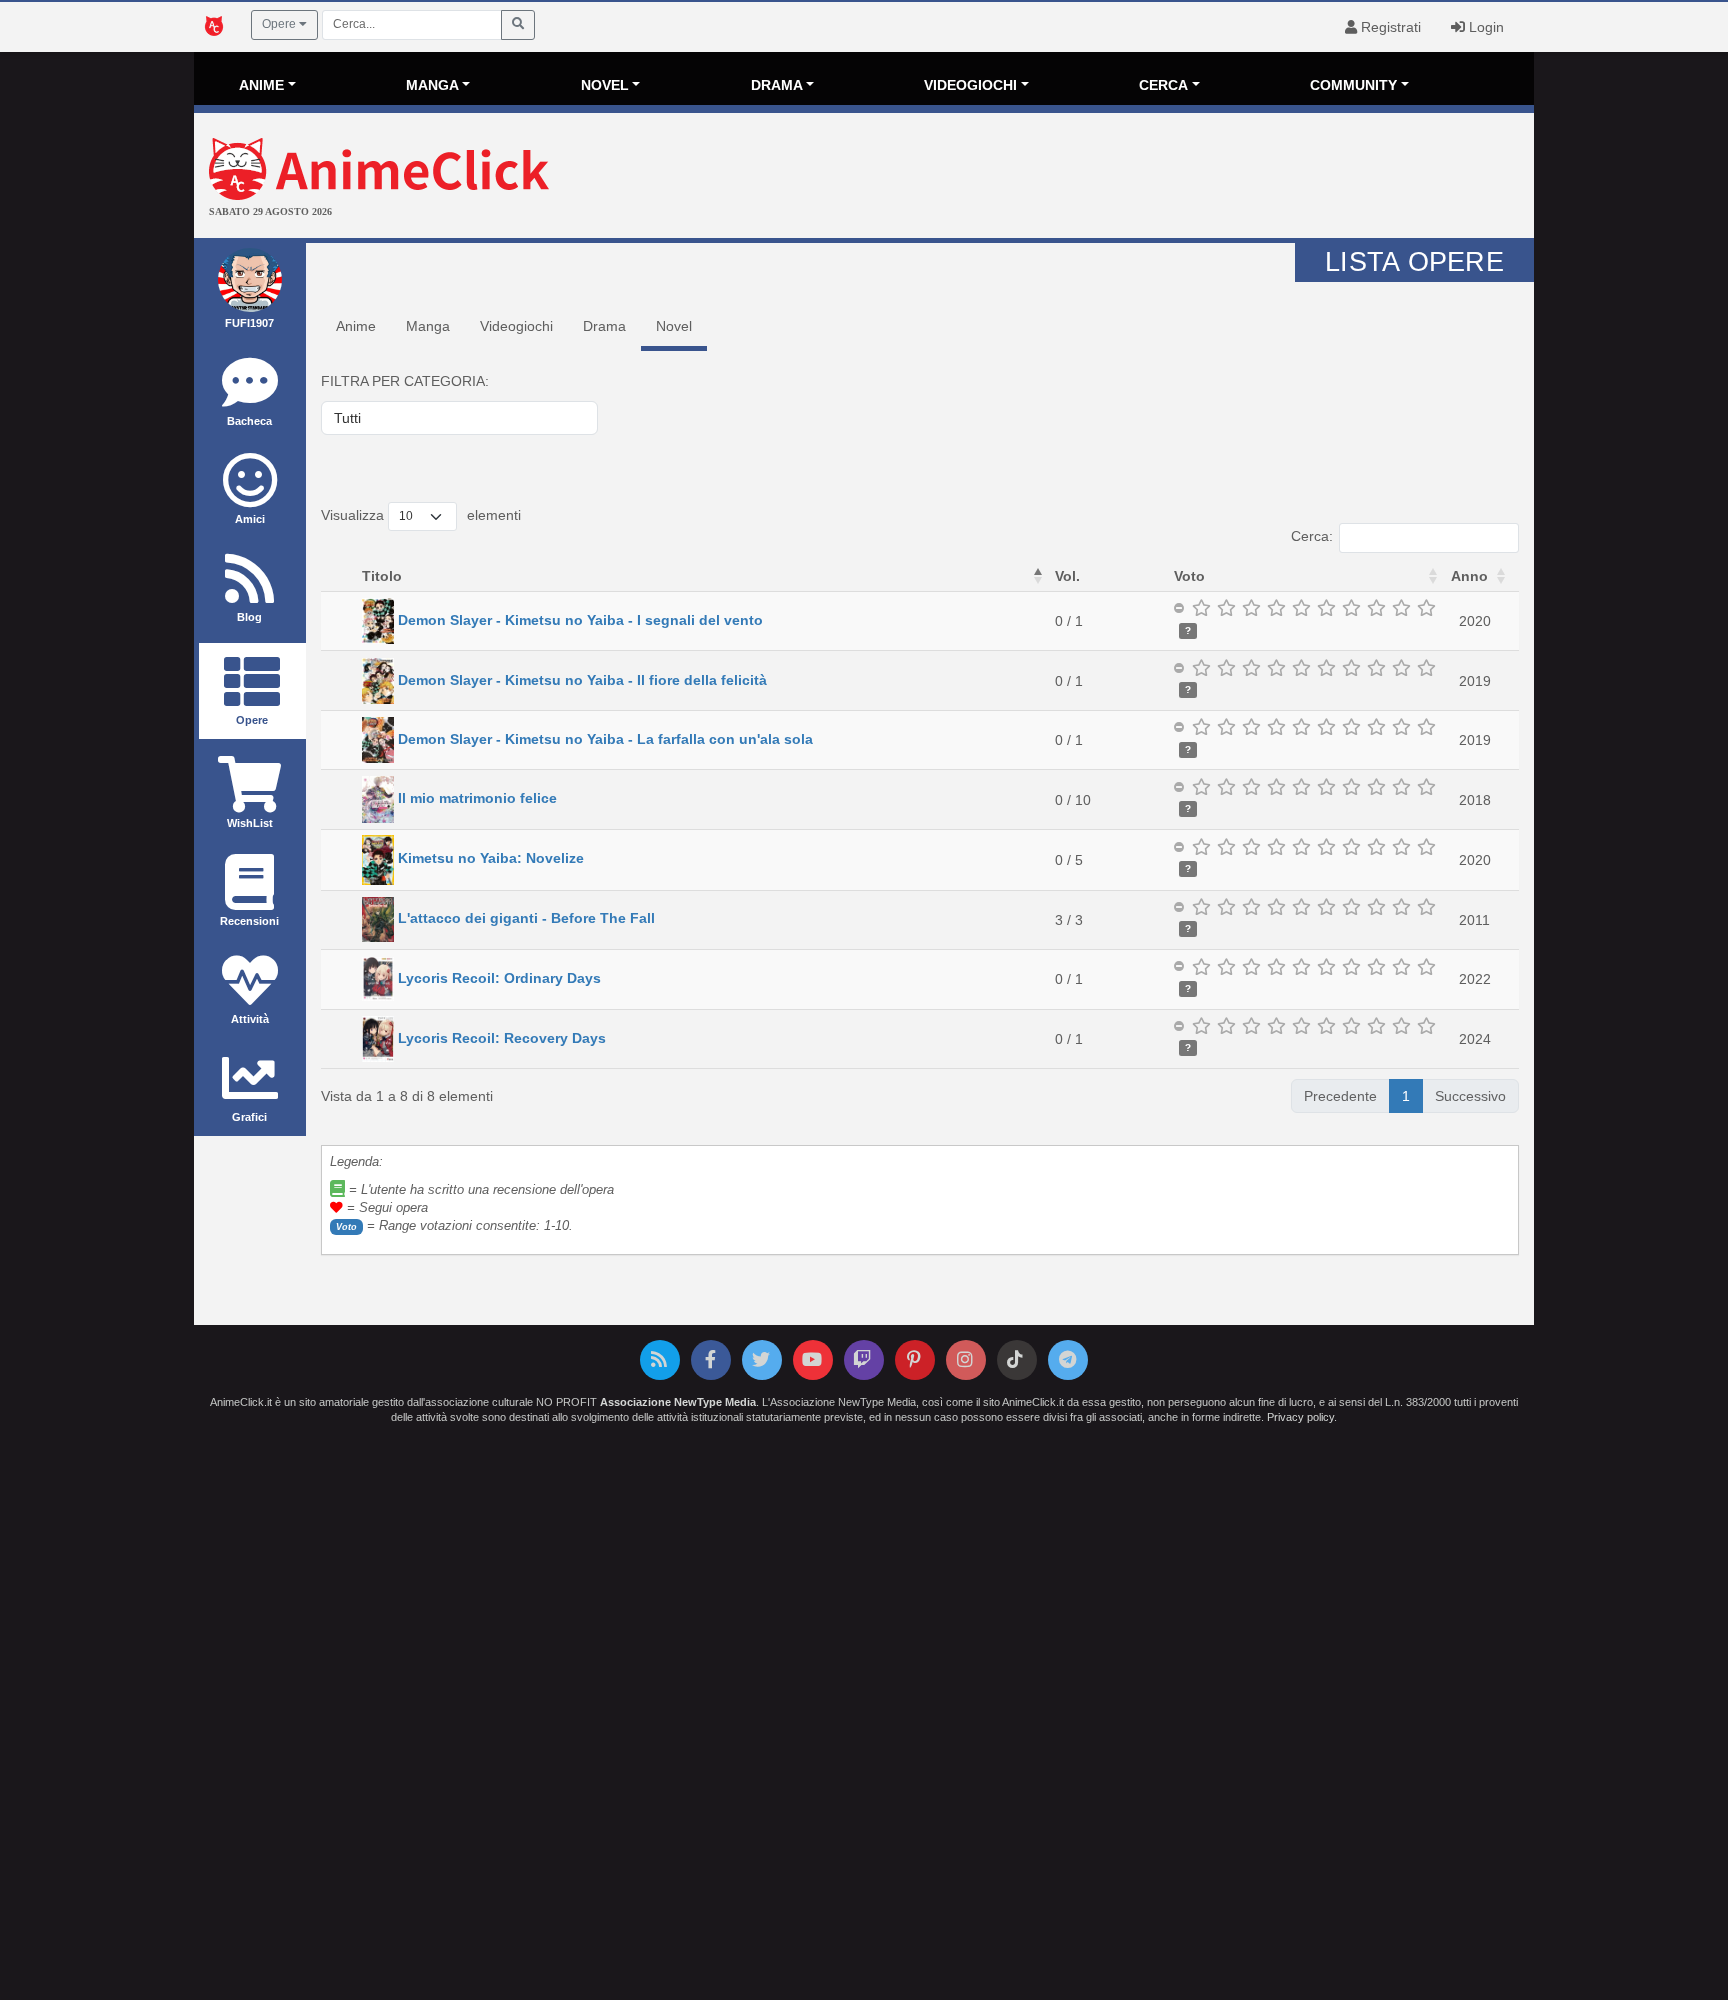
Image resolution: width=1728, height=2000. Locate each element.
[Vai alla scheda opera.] (378, 620)
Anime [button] (261, 85)
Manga (428, 326)
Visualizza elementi (421, 515)
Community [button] (1353, 85)
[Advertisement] (1087, 178)
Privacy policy (1300, 1417)
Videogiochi (516, 326)
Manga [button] (432, 85)
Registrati (1389, 27)
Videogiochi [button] (970, 85)
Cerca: (1312, 536)
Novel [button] (605, 85)
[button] (1038, 576)
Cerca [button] (1163, 85)
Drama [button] (777, 85)
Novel (674, 326)
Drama (604, 326)
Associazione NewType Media (678, 1402)
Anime (356, 326)
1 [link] (1406, 1096)
